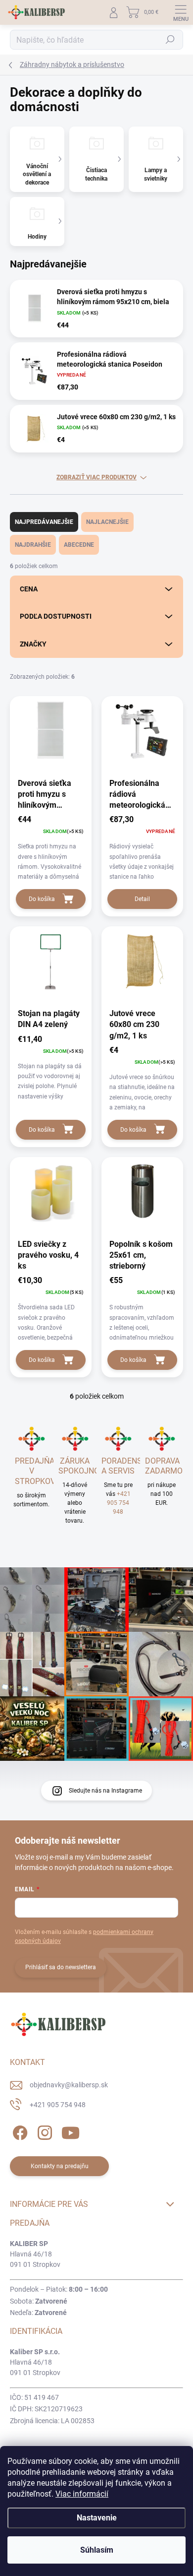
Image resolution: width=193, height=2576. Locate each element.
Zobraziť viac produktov (96, 477)
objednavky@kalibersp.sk (69, 2085)
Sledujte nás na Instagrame (105, 1791)
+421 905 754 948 (119, 1503)
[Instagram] (43, 2131)
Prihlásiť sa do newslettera (61, 1967)
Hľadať (170, 40)
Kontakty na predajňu (60, 2166)
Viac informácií (82, 2494)
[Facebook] (19, 2131)
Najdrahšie (33, 545)
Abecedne (79, 545)
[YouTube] (71, 2131)
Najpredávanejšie (44, 522)
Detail (142, 899)
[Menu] (181, 12)
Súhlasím (97, 2550)
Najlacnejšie (107, 522)
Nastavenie (97, 2518)
